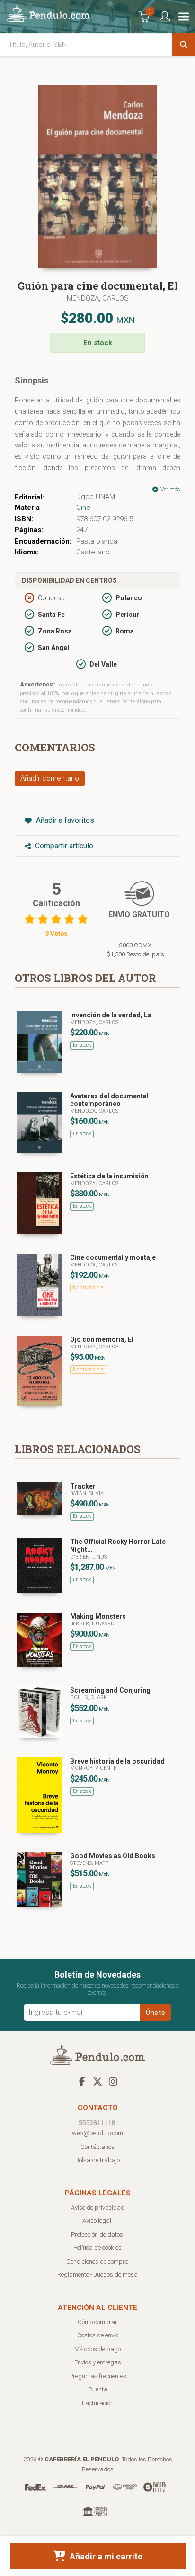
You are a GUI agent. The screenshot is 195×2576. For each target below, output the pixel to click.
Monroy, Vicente (93, 1768)
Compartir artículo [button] (63, 846)
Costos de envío (98, 2335)
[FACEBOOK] (82, 2081)
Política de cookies (97, 2248)
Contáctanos (97, 2147)
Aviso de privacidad (98, 2207)
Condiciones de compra (97, 2261)
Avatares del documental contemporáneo (109, 1100)
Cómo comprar (97, 2322)
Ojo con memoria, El (102, 1339)
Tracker (83, 1486)
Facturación (98, 2403)
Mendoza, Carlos (98, 298)
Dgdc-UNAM (96, 497)
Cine (83, 508)
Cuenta (98, 2389)
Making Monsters (98, 1616)
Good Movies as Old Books (113, 1856)
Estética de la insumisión (109, 1176)
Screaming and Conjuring (110, 1690)
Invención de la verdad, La (111, 1015)
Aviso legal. (97, 2221)
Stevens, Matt (89, 1863)
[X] (97, 2081)
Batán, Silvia (87, 1493)
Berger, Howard (92, 1624)
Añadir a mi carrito (105, 2556)
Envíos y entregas (98, 2362)
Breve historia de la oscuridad (117, 1761)
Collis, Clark (89, 1698)
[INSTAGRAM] (113, 2081)
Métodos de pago (97, 2349)
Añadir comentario (50, 778)
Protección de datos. (98, 2234)
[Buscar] (184, 45)
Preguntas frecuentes (98, 2376)
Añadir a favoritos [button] (64, 820)
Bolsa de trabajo (97, 2160)
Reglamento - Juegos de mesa (97, 2275)
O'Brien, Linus (89, 1557)
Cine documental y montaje (113, 1257)
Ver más (170, 490)
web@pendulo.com (97, 2133)
